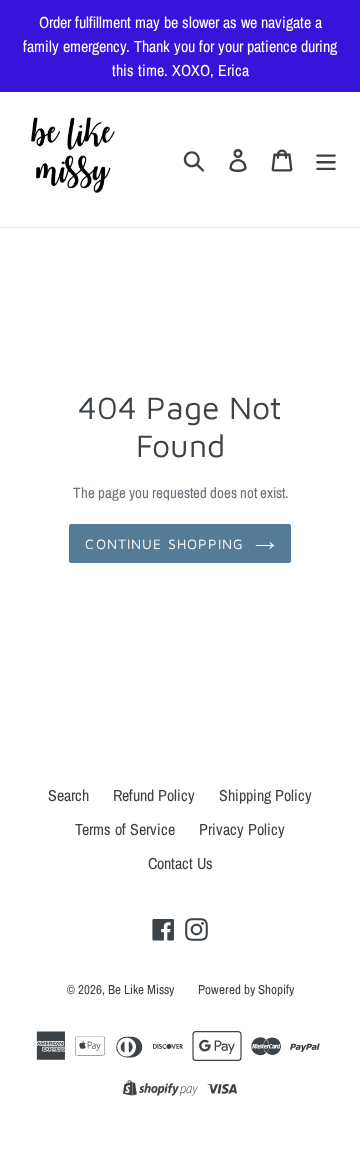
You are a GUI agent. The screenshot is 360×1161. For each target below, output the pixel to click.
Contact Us (180, 863)
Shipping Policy (265, 795)
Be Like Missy (141, 989)
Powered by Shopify (246, 989)
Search (68, 795)
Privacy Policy (242, 829)
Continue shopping (164, 543)
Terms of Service (125, 829)
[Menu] (326, 159)
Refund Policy (154, 795)
